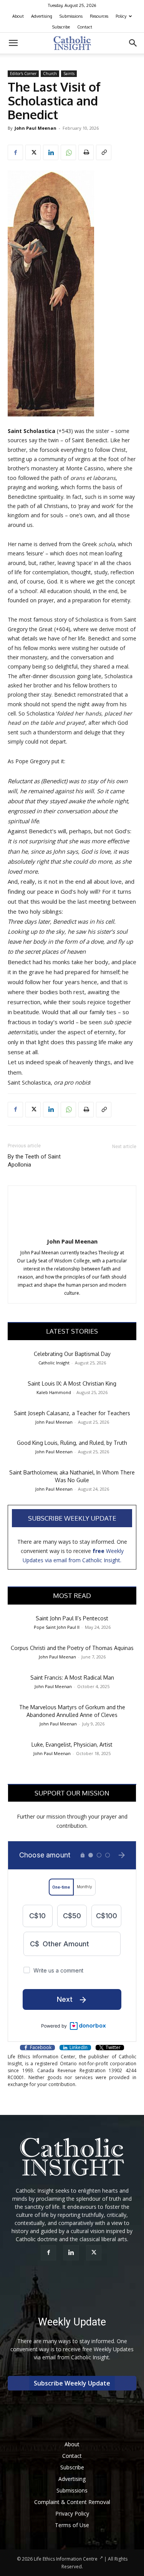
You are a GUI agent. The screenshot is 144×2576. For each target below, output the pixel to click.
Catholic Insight (54, 1363)
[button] (13, 43)
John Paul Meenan (36, 128)
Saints (69, 74)
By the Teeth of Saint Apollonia (34, 1161)
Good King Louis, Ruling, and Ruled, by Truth (72, 1443)
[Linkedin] (51, 152)
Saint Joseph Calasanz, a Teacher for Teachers (72, 1413)
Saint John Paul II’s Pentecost (72, 1618)
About (18, 16)
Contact (85, 27)
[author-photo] (72, 1231)
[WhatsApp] (68, 152)
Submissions (71, 16)
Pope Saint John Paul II (57, 1627)
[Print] (86, 152)
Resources (99, 16)
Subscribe (61, 27)
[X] (33, 152)
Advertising (42, 16)
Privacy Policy (72, 2513)
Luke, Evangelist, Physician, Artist (72, 1744)
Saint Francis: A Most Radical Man (72, 1677)
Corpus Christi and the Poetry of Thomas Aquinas (72, 1648)
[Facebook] (15, 152)
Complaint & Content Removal (72, 2502)
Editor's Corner (23, 74)
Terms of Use (72, 2525)
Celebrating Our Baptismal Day (72, 1354)
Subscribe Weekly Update (72, 1518)
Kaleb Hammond (54, 1392)
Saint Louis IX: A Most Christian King (72, 1383)
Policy (121, 16)
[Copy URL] (104, 152)
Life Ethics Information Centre (66, 2559)
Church (50, 74)
